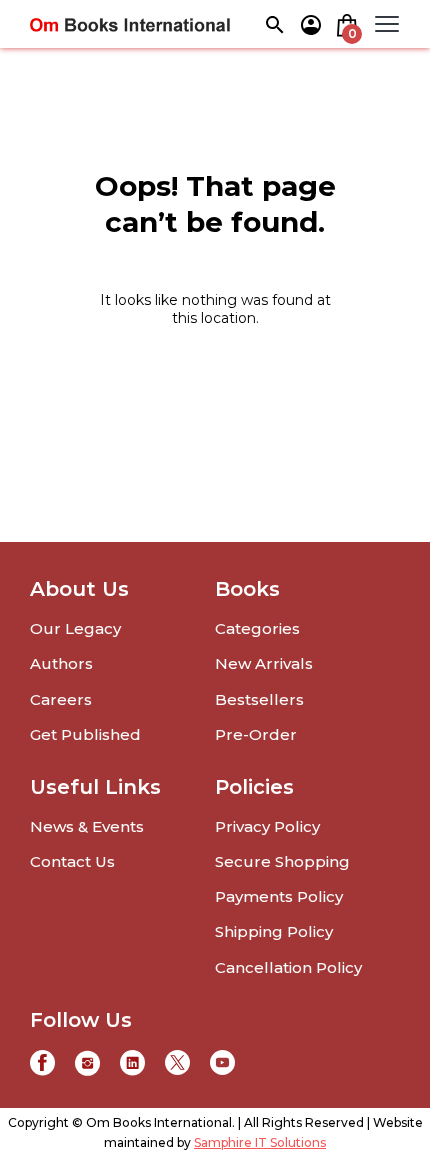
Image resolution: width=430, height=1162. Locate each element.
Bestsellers (259, 699)
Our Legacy (75, 628)
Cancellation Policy (288, 967)
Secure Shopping (282, 861)
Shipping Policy (274, 931)
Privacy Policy (267, 826)
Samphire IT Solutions (260, 1142)
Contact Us (72, 861)
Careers (61, 699)
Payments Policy (279, 896)
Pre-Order (256, 734)
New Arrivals (264, 663)
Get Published (85, 734)
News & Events (87, 826)
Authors (61, 663)
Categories (257, 628)
